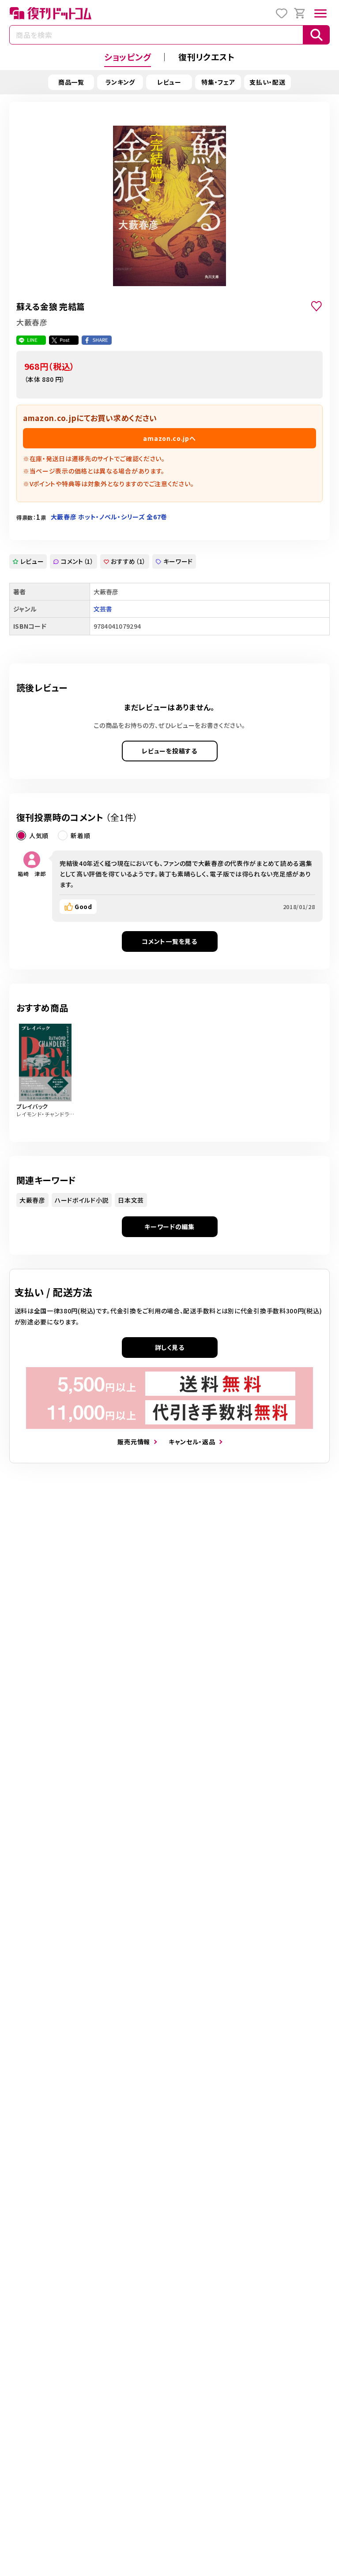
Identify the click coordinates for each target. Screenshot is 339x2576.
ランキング (121, 82)
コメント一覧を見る (169, 941)
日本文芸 (131, 1200)
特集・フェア (218, 82)
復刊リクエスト (207, 57)
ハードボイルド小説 (82, 1200)
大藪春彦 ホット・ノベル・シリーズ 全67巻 (109, 517)
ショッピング (128, 57)
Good (83, 906)
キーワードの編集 (169, 1226)
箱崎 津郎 (32, 874)
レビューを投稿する (169, 751)
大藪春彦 (32, 1200)
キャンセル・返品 (192, 1442)
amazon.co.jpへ (169, 438)
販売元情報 (134, 1442)
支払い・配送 (267, 82)
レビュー (169, 82)
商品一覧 (71, 82)
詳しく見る (170, 1347)
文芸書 (103, 609)
